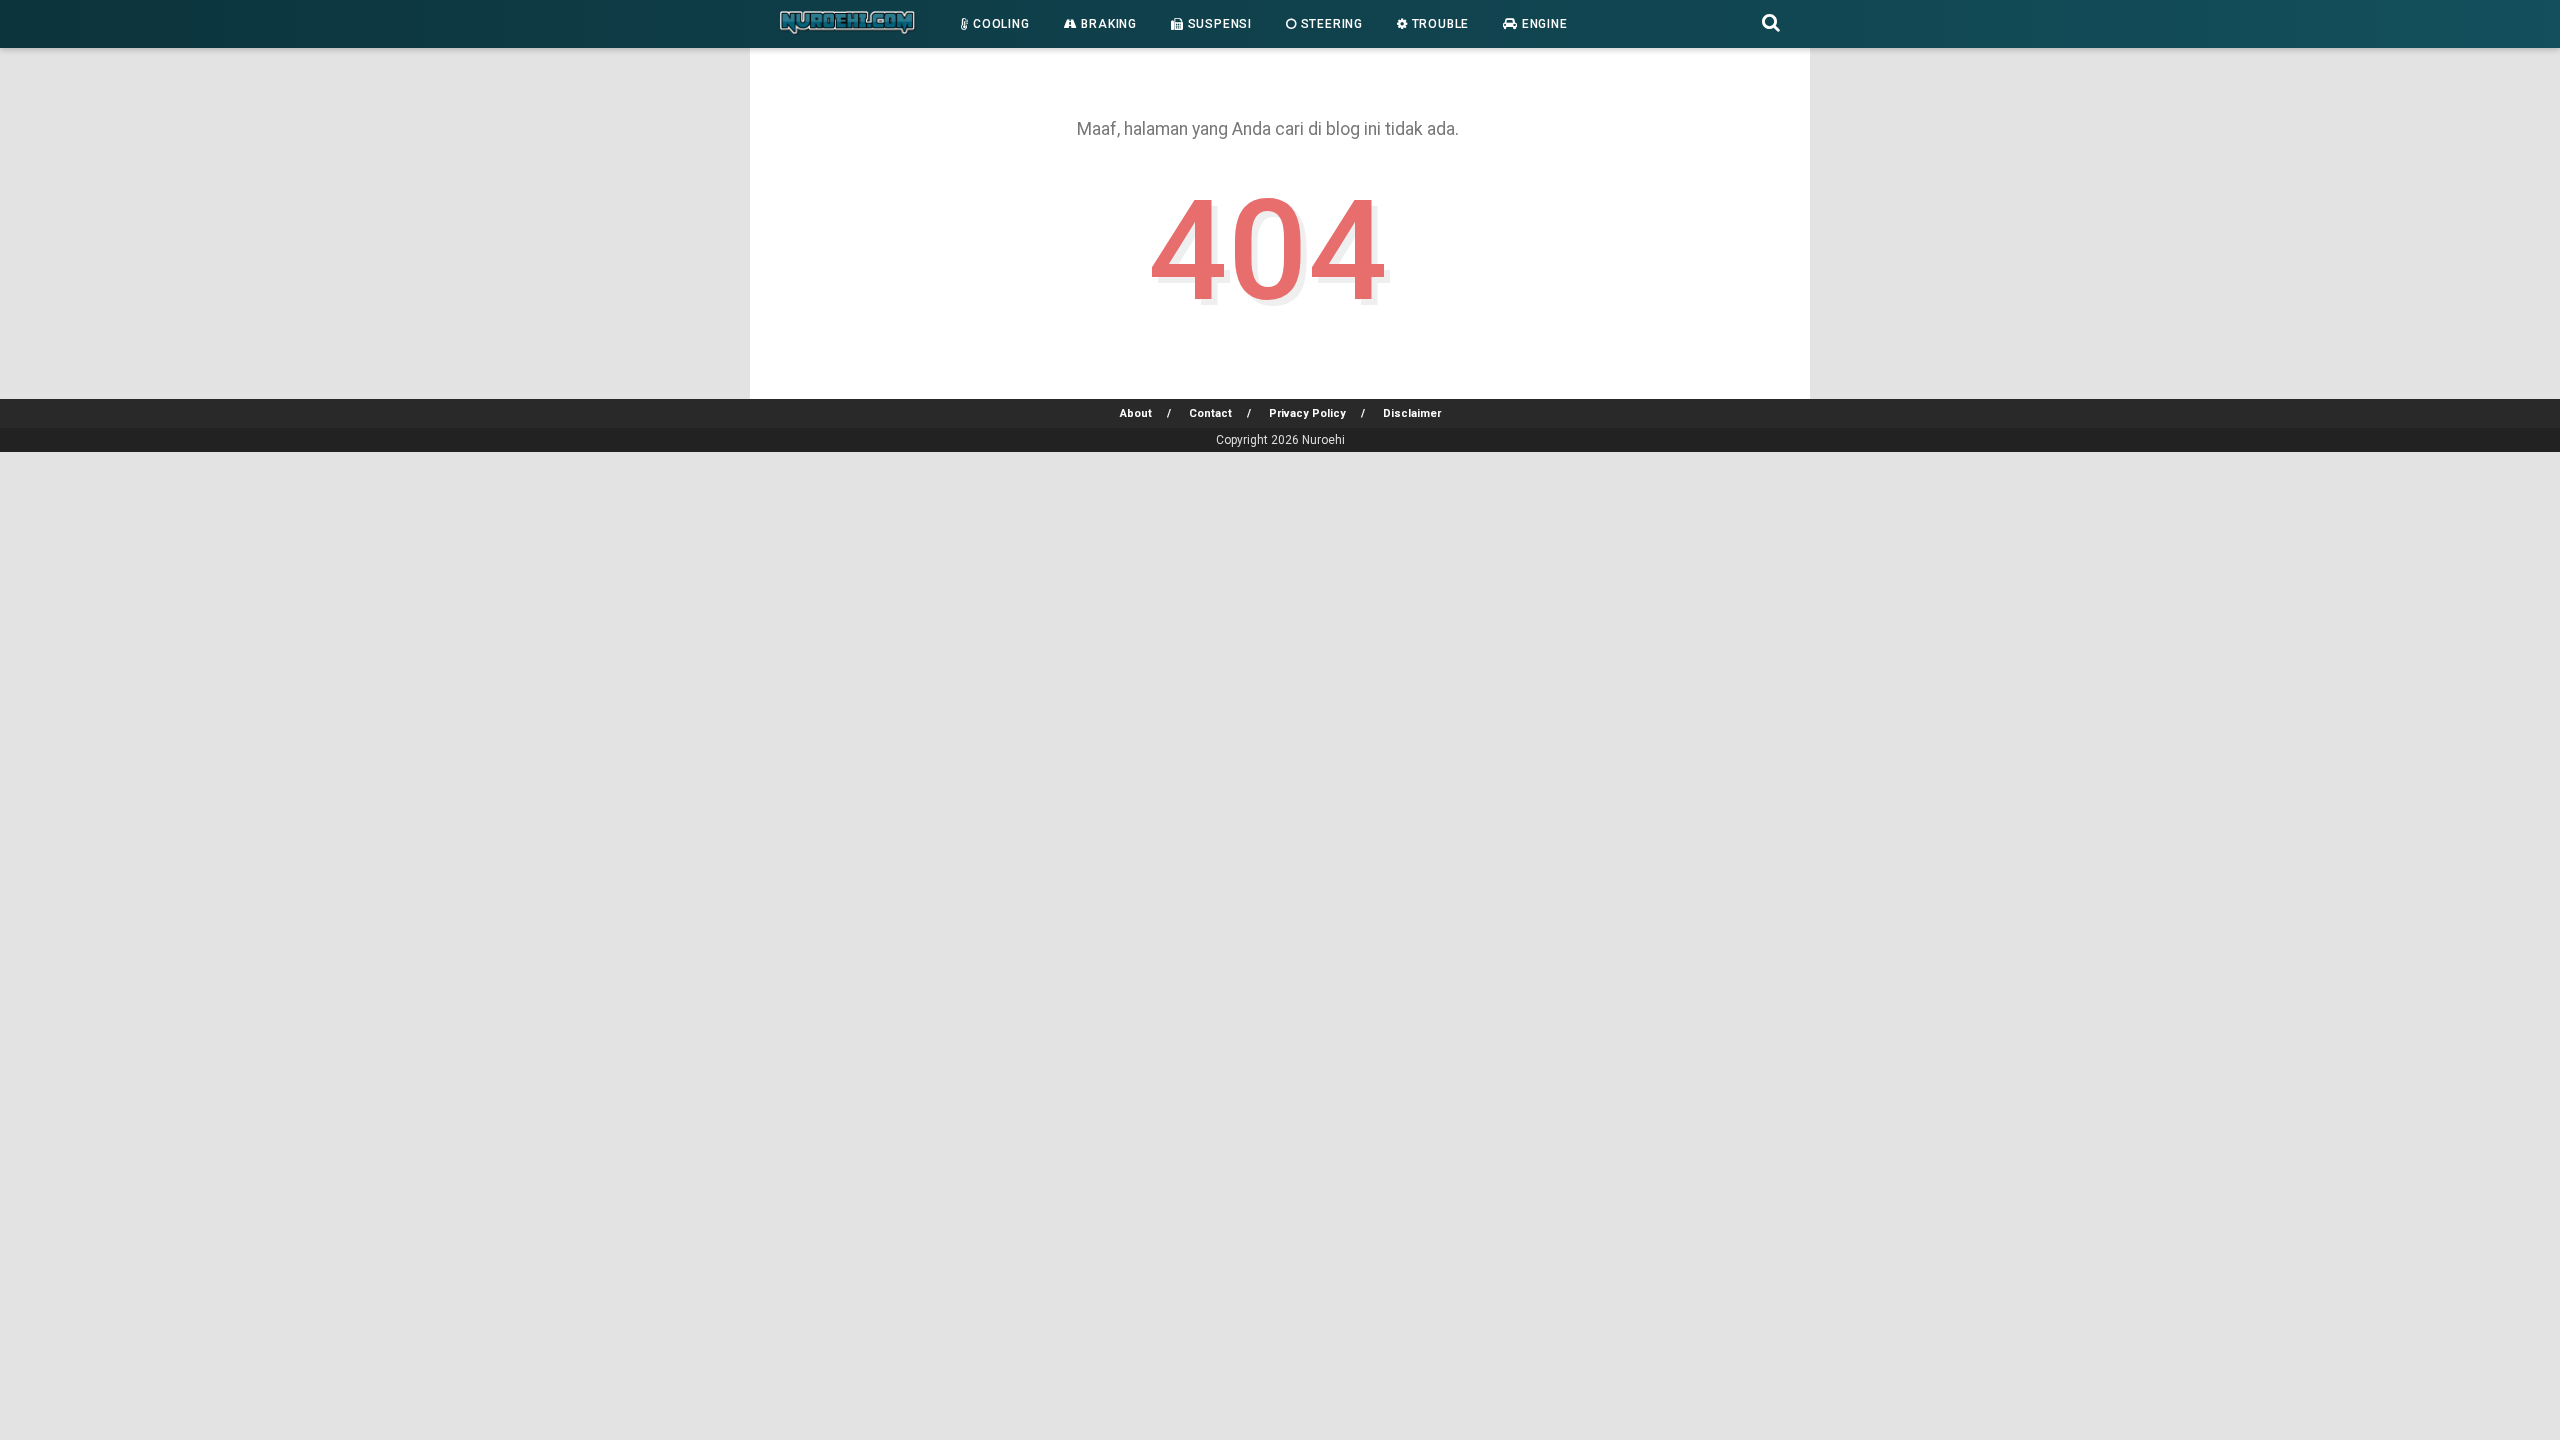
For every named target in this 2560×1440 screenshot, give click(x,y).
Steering (1330, 24)
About (1136, 413)
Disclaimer (1412, 413)
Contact (1210, 413)
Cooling (999, 24)
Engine (1543, 24)
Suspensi (1218, 24)
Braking (1107, 24)
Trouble (1438, 24)
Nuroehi (1323, 440)
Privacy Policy (1307, 413)
